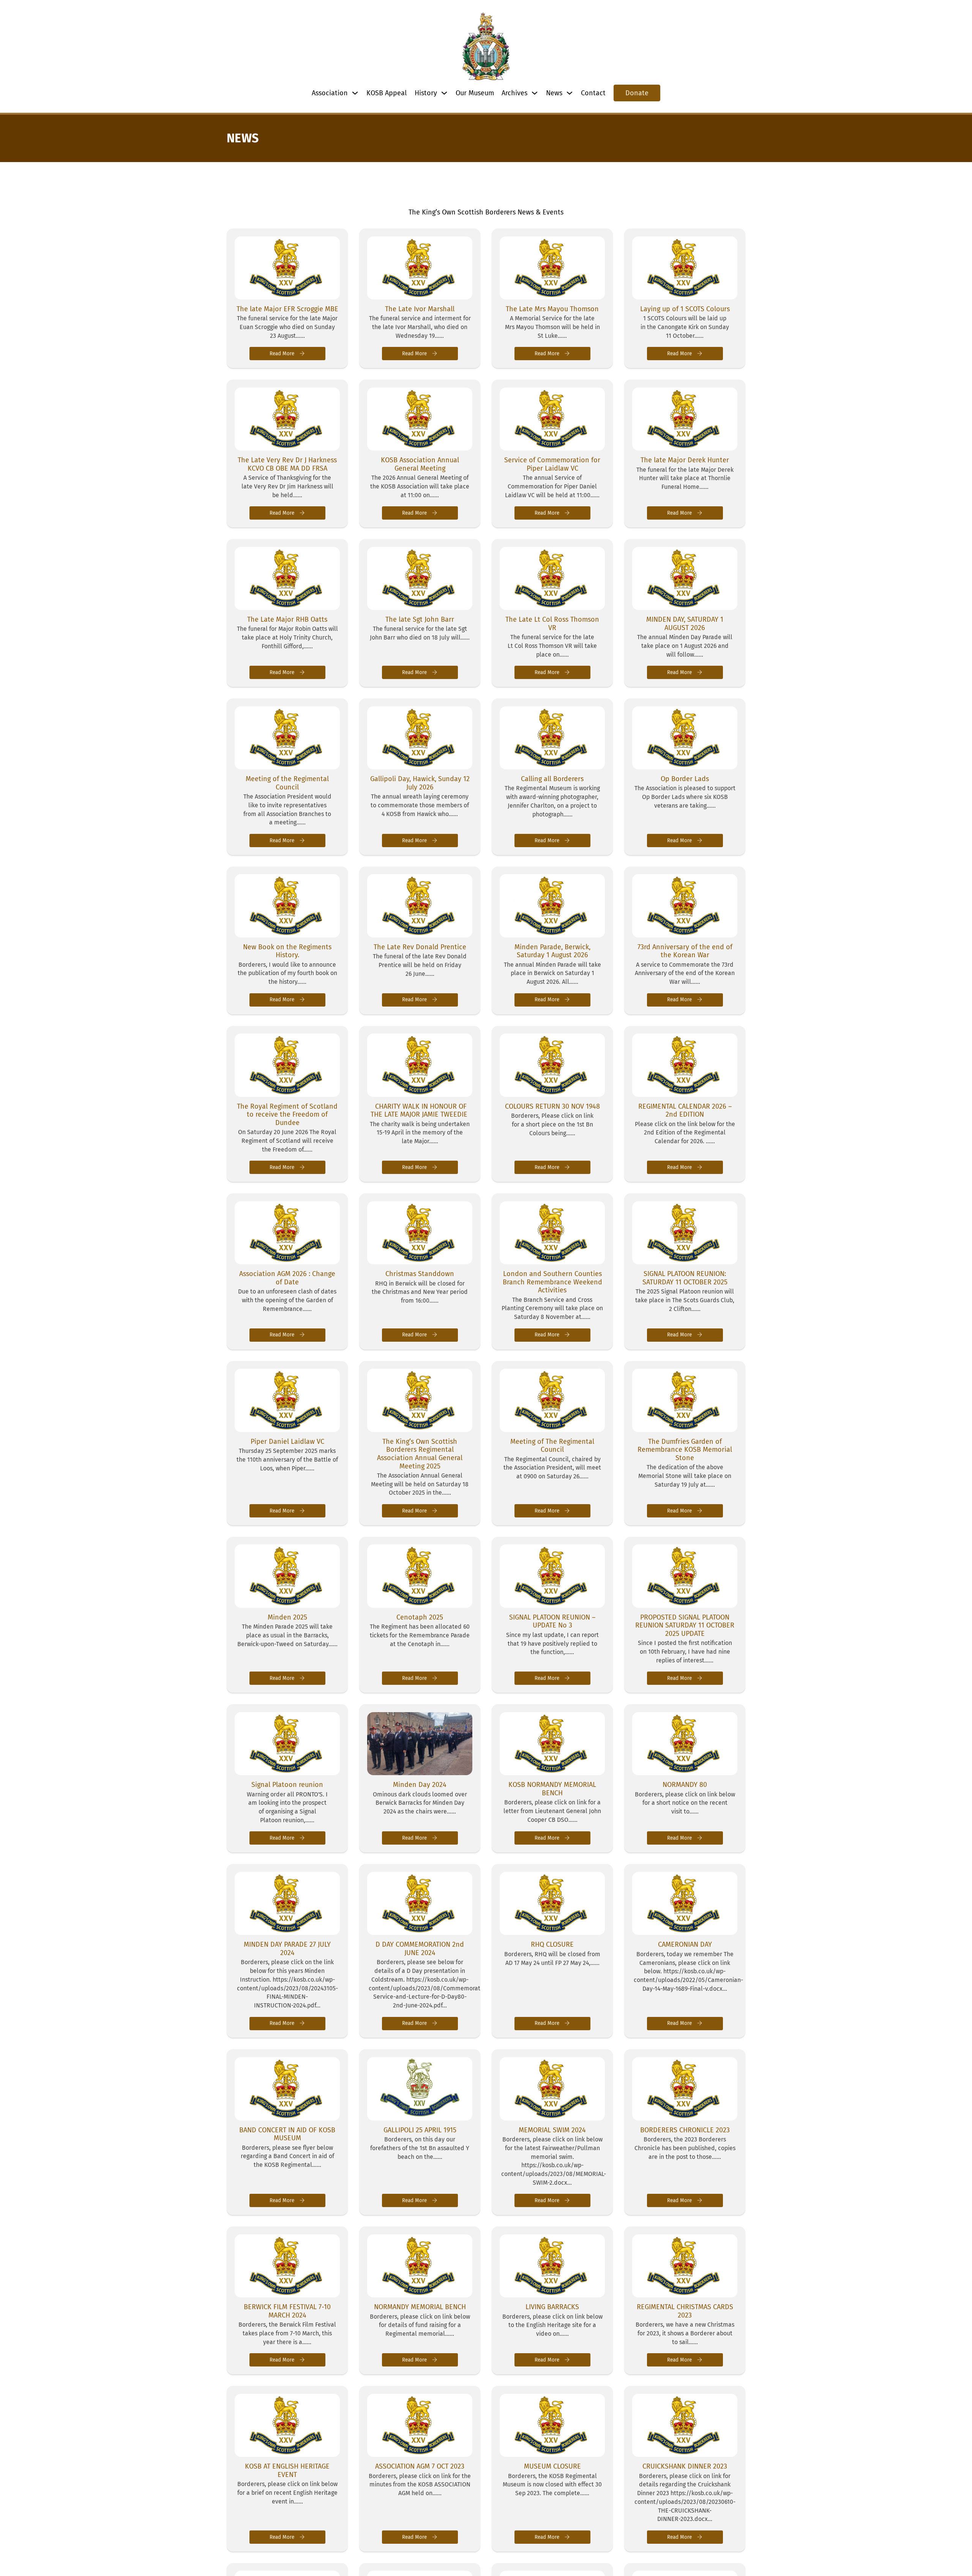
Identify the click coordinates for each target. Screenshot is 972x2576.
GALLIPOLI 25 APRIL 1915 (420, 2130)
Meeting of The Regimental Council (552, 1446)
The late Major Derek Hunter (685, 460)
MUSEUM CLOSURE (552, 2466)
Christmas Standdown (420, 1274)
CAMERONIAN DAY (685, 1944)
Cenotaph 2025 (420, 1617)
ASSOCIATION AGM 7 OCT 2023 (420, 2466)
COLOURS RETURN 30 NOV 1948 (552, 1106)
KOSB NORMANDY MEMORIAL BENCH (552, 1789)
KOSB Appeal (387, 93)
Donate (637, 93)
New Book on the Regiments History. (287, 951)
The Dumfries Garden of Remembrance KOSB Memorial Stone (685, 1450)
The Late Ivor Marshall (420, 309)
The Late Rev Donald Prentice (420, 947)
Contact (593, 93)
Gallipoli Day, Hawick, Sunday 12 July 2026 (420, 783)
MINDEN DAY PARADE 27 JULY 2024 (287, 1949)
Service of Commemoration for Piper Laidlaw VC (552, 464)
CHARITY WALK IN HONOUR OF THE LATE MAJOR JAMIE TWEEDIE (420, 1111)
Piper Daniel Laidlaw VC (287, 1442)
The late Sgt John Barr (420, 619)
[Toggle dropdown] (355, 93)
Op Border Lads (685, 779)
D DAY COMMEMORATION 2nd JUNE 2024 (420, 1949)
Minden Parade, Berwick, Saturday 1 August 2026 (552, 951)
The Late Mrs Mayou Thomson (552, 309)
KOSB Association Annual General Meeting (420, 464)
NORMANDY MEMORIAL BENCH (420, 2307)
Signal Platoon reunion (287, 1785)
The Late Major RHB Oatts (287, 619)
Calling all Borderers (552, 779)
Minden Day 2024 (420, 1785)
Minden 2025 (287, 1617)
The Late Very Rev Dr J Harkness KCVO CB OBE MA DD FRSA (287, 464)
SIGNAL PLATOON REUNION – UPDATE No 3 (552, 1621)
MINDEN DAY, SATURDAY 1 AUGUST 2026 (685, 624)
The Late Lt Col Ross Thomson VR (552, 624)
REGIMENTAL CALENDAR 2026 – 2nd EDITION (685, 1111)
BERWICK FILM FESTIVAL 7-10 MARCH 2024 (287, 2311)
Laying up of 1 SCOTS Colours (685, 309)
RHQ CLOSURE (552, 1944)
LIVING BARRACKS (552, 2307)
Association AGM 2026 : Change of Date (287, 1278)
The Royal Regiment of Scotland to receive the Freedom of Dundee (287, 1115)
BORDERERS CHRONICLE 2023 (685, 2130)
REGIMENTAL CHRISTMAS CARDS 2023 (685, 2311)
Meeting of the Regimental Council (287, 783)
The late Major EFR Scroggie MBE (287, 309)
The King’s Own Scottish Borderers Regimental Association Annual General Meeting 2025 (420, 1454)
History (426, 93)
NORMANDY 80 (685, 1785)
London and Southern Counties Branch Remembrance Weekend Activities (552, 1282)
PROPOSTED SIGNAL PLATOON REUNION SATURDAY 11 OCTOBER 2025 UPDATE (685, 1625)
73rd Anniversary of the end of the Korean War (685, 951)
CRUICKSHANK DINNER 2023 (685, 2466)
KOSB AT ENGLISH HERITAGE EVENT (287, 2470)
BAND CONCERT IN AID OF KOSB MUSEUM (287, 2134)
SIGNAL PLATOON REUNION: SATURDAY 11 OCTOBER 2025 (685, 1278)
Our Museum (475, 93)
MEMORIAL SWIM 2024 (552, 2130)
